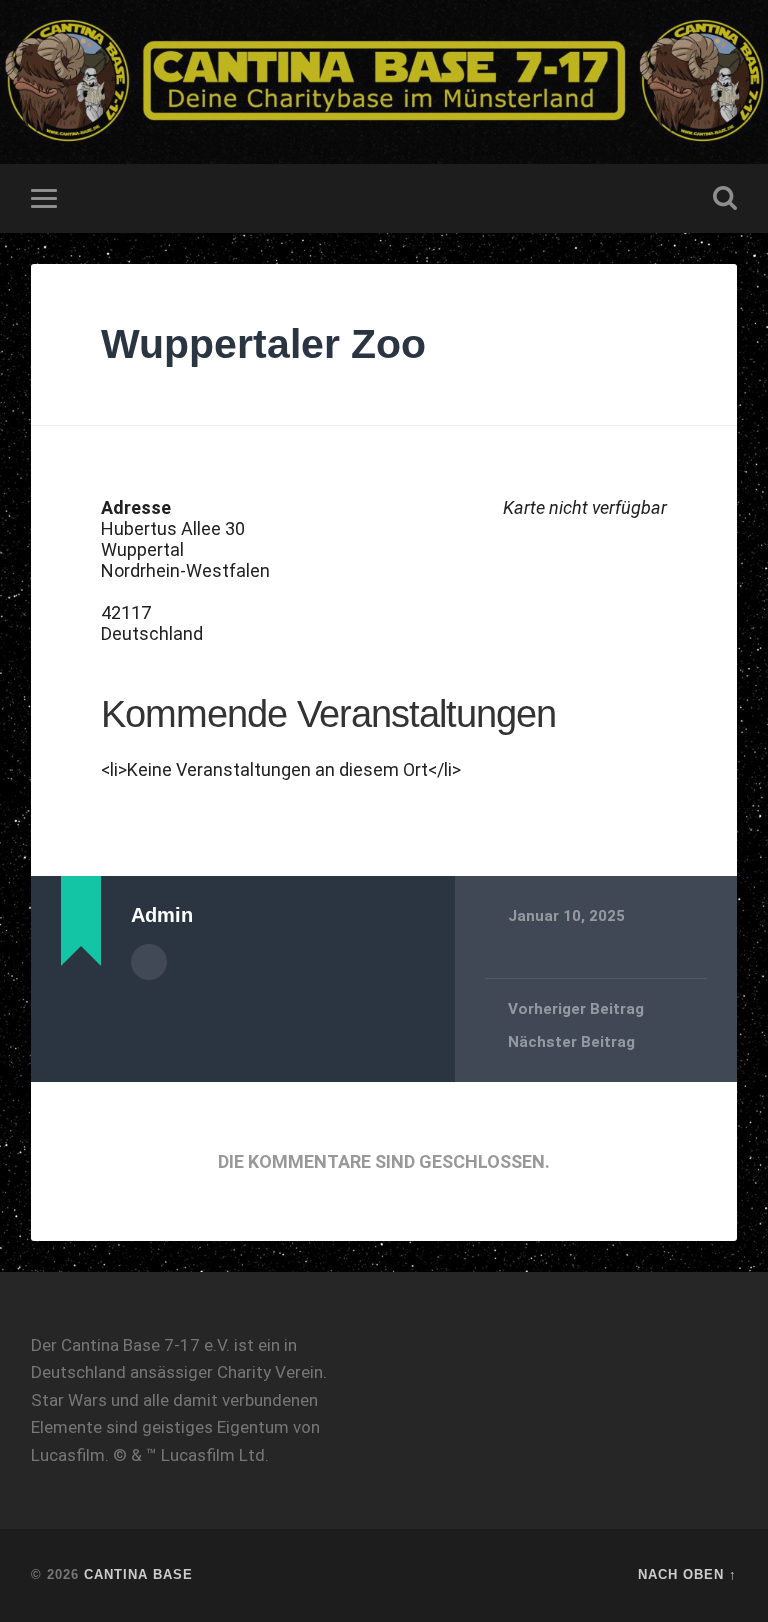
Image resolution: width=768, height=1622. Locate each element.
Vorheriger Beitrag (576, 1009)
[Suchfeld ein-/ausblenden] (725, 198)
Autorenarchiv (149, 962)
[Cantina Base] (384, 82)
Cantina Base (138, 1574)
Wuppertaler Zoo (263, 344)
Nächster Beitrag (571, 1042)
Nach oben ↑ (687, 1574)
